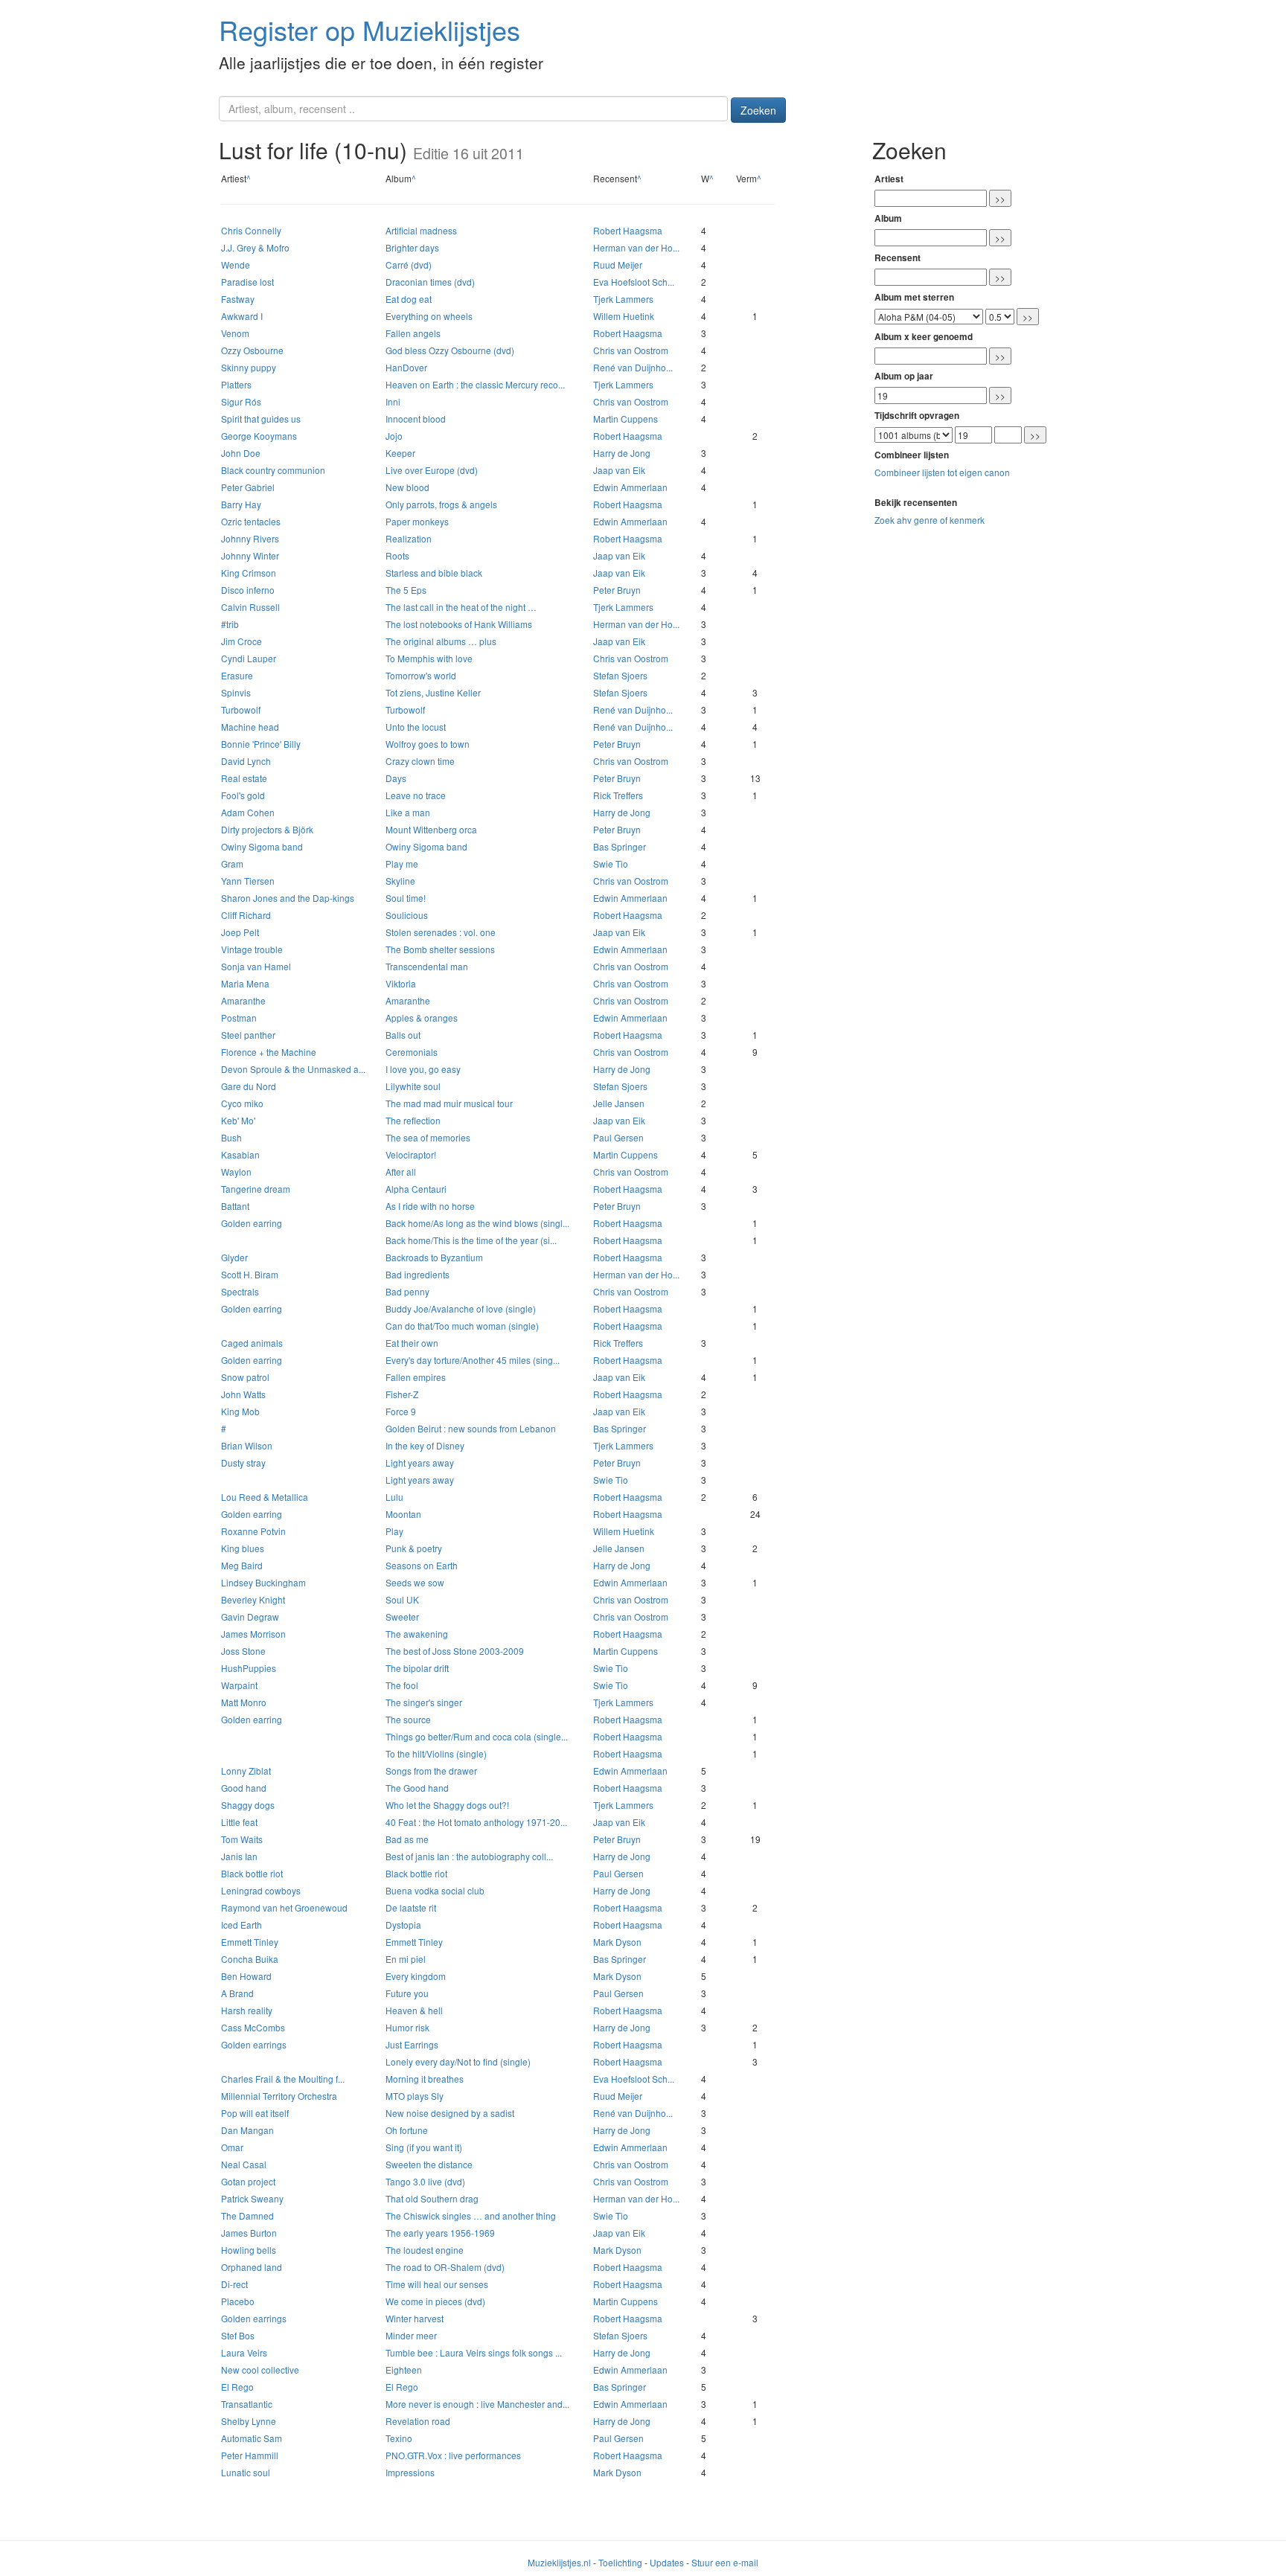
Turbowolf (241, 709)
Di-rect (234, 2284)
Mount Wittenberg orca (431, 829)
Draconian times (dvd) (430, 282)
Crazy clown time (420, 761)
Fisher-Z (402, 1394)
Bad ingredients (418, 1274)
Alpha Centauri (416, 1189)
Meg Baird (242, 1565)
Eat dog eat (409, 299)
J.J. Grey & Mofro (255, 247)
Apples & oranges (422, 1018)
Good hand (244, 1788)
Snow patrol (245, 1377)
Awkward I (242, 316)
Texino (399, 2438)
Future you (407, 1993)
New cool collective (260, 2370)
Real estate (244, 778)
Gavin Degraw (250, 1617)
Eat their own (412, 1343)
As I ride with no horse (430, 1206)
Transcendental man (427, 966)
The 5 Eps (406, 590)
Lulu (394, 1497)
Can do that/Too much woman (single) (462, 1326)
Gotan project (248, 2181)
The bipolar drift (417, 1668)
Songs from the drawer (431, 1771)
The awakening (417, 1634)
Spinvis (236, 692)
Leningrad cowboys (261, 1890)
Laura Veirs (244, 2352)
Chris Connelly (251, 230)
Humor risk (407, 2027)
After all (401, 1172)
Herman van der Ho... (636, 247)
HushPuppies (249, 1668)
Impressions (410, 2472)
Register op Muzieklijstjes (370, 29)
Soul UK (402, 1599)
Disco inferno (248, 590)
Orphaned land (252, 2267)
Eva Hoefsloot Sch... (634, 282)
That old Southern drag (432, 2198)
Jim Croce (241, 641)
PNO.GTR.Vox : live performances (453, 2455)
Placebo (238, 2301)
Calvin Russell (250, 607)
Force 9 (401, 1411)
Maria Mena (245, 983)
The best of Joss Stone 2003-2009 (455, 1651)
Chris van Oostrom (631, 350)
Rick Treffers (618, 795)
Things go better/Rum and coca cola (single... (477, 1736)
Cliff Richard (246, 915)
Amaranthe (243, 1000)
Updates (667, 2562)
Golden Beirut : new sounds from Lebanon (471, 1428)
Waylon (236, 1172)
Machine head (250, 727)
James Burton (249, 2233)
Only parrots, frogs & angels (441, 504)
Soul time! (406, 898)
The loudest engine (425, 2250)
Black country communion (273, 470)
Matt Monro (244, 1702)
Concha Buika (250, 1959)
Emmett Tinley (250, 1942)
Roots (397, 555)
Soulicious (407, 915)
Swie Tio (611, 864)
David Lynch (246, 761)
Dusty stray (243, 1462)
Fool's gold (243, 795)
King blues (243, 1548)
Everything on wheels (429, 316)
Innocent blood (416, 419)
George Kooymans (259, 436)
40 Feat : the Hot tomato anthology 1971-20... (476, 1822)
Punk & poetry (414, 1548)
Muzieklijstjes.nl (559, 2562)
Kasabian (240, 1154)
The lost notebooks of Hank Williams (459, 624)
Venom (235, 333)
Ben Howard (246, 1976)
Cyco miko (242, 1103)
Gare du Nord (249, 1086)
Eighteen (404, 2370)
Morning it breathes (425, 2079)
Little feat (239, 1822)
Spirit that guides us (261, 419)
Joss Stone (243, 1651)
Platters (236, 384)
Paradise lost (247, 282)
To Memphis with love (429, 658)
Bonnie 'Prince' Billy (261, 744)
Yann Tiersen (248, 881)
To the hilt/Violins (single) (436, 1753)
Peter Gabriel (248, 487)
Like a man (408, 812)
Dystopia (403, 1925)
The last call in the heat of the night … (461, 607)
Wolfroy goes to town (428, 744)
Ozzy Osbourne (252, 350)
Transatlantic (247, 2404)
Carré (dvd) (409, 265)
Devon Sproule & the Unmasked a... (293, 1069)
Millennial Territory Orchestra (279, 2096)
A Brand (237, 1993)
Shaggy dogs (248, 1805)
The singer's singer (424, 1702)
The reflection (413, 1120)
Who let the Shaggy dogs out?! (447, 1805)
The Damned (247, 2215)
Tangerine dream (256, 1189)
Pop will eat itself (255, 2113)
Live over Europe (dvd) (432, 470)
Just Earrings (412, 2044)
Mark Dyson (617, 1942)
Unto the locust (416, 727)
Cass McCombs (253, 2027)
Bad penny (407, 1291)
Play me (402, 864)
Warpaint (239, 1685)
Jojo (394, 436)
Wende (236, 265)
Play (394, 1531)
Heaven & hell (414, 2010)
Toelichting (620, 2562)
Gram (232, 864)
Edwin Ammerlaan (630, 487)
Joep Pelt (240, 932)
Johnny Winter (250, 555)
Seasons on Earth (422, 1565)
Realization (409, 538)
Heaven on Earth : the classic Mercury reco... (475, 384)
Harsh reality (247, 2010)
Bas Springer (620, 846)
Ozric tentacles (251, 521)
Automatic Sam (252, 2438)
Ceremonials (412, 1052)
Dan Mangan (247, 2130)
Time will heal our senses (437, 2284)
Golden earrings (254, 2044)
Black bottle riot (252, 1873)
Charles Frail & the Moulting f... (283, 2079)
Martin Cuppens (626, 419)
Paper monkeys (417, 521)
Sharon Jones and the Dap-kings (288, 898)
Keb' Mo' (238, 1120)
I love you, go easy (423, 1069)
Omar (232, 2147)
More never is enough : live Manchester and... (477, 2404)
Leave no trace (416, 795)
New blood (407, 487)
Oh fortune (407, 2130)
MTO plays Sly (415, 2096)
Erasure (237, 675)
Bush (231, 1137)
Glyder (234, 1257)
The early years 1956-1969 (440, 2233)
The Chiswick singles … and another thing (471, 2215)
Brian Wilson (247, 1445)
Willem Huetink (624, 316)
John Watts (243, 1394)
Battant (235, 1206)
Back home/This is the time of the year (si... (471, 1240)
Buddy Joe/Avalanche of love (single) (461, 1308)
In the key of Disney (425, 1445)
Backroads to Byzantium (434, 1257)
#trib (230, 624)
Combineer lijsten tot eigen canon (942, 472)
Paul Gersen (618, 1137)
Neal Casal (244, 2164)
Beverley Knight (253, 1599)
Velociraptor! (411, 1154)
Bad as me (407, 1839)
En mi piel (406, 1959)
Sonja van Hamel (256, 966)
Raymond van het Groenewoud (284, 1907)
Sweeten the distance (429, 2164)
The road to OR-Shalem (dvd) (445, 2267)
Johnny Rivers (250, 538)
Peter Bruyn (617, 590)
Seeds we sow (415, 1582)
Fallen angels (413, 333)
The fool (402, 1685)
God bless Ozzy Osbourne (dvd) (450, 350)
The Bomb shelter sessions (440, 949)
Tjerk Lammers (623, 299)
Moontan (403, 1514)
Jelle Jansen (619, 1103)
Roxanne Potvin (253, 1531)
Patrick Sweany (252, 2198)
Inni (393, 401)
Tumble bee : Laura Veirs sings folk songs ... (474, 2352)
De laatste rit (411, 1907)
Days (396, 778)
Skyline (400, 881)
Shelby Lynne (249, 2421)
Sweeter (402, 1617)
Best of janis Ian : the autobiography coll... (469, 1856)
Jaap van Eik (619, 470)
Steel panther (248, 1035)
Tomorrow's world (421, 675)
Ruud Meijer (618, 265)
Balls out (403, 1035)
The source (408, 1719)
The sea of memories (428, 1137)
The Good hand (417, 1788)
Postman (239, 1018)
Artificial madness (421, 230)
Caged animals (252, 1343)
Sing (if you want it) (424, 2147)
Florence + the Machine (269, 1052)
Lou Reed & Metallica (265, 1497)
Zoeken (758, 110)
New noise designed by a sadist (450, 2113)
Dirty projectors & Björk (267, 829)
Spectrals (240, 1291)
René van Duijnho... (633, 367)
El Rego (237, 2387)
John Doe (241, 453)
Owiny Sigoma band (262, 846)
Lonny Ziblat (246, 1771)
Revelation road (418, 2421)
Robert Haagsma (628, 230)
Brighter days (412, 247)
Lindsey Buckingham (263, 1582)
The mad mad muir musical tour (449, 1103)
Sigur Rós (241, 401)
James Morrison (253, 1634)
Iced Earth (241, 1925)
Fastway (238, 299)
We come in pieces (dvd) (435, 2301)
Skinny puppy (249, 367)
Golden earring (252, 1223)
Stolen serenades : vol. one (441, 932)
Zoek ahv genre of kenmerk (930, 520)
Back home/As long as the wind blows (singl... (477, 1223)
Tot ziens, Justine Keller (433, 692)
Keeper (400, 453)
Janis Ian (239, 1856)
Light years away (420, 1462)
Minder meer (411, 2335)
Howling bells (249, 2250)
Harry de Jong (622, 453)
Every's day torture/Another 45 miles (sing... (473, 1360)
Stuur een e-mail (725, 2562)
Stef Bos (238, 2335)
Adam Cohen (248, 812)
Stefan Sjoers (620, 675)
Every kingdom (416, 1976)
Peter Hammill (250, 2455)
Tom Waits (242, 1839)
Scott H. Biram (250, 1274)
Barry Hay (241, 504)
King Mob (240, 1411)
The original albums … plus (441, 641)
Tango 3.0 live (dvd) (425, 2181)
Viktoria (401, 983)
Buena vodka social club (435, 1890)
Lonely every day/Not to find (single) (458, 2061)
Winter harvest (415, 2318)
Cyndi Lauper (249, 658)
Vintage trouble (252, 949)
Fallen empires (416, 1377)
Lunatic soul (246, 2472)
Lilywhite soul (413, 1086)
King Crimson (249, 573)
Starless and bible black (434, 573)
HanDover (406, 367)
